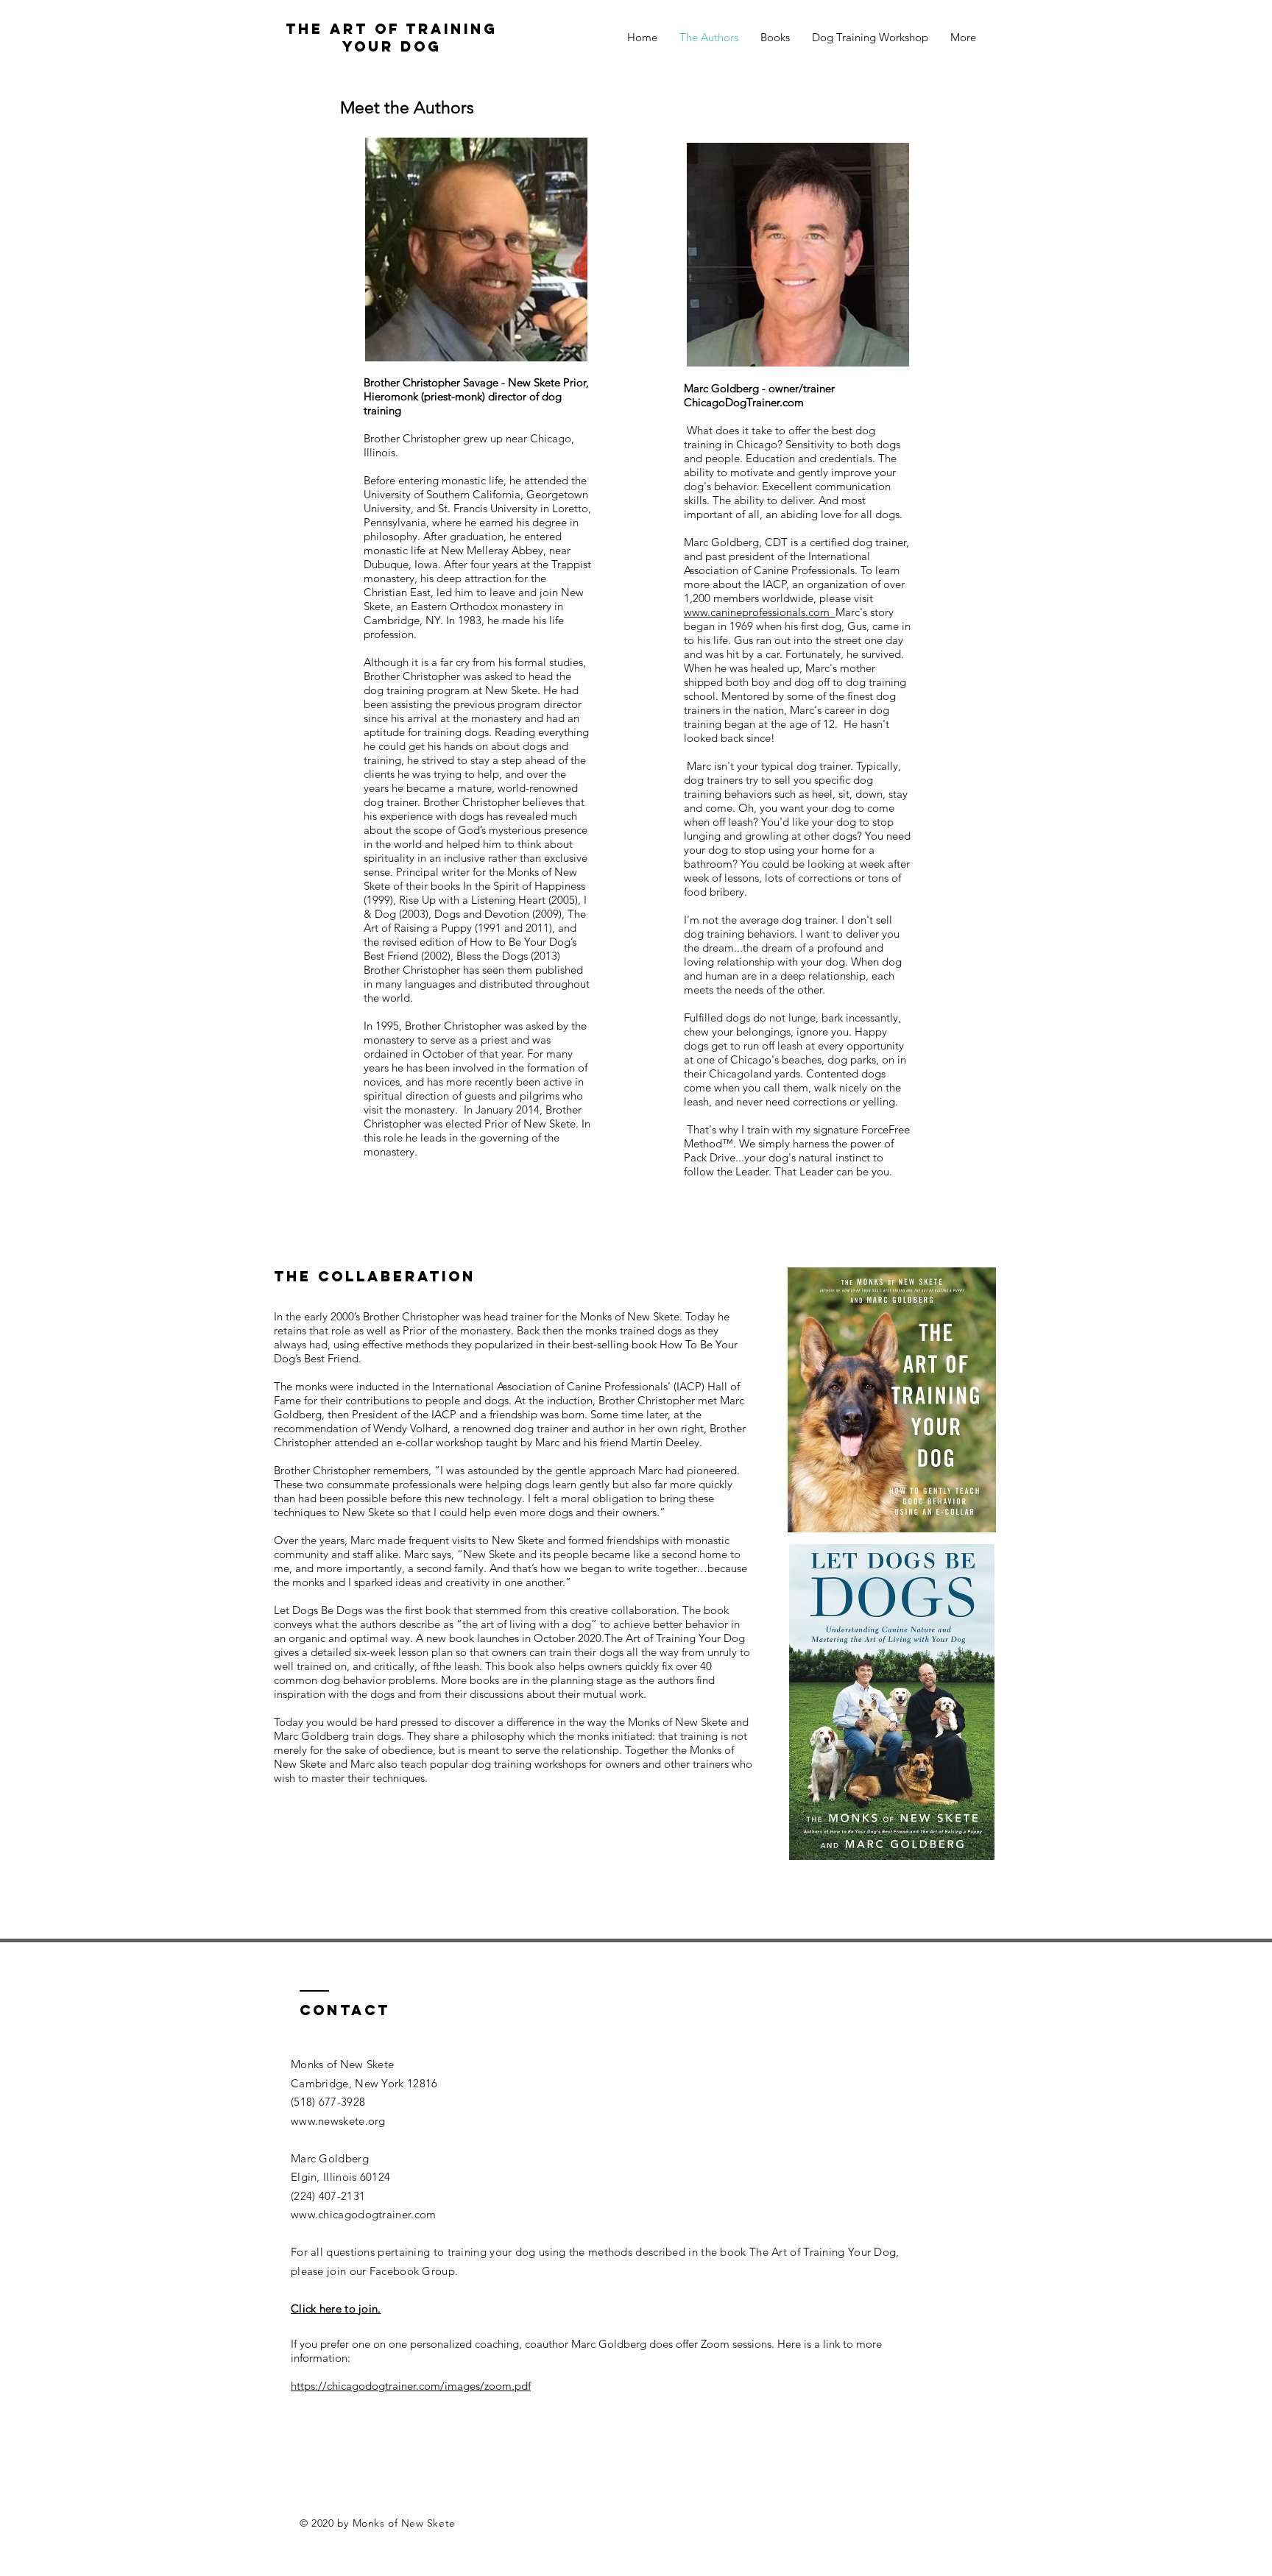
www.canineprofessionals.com (760, 612)
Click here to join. (336, 2308)
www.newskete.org (338, 2121)
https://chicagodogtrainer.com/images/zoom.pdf (411, 2386)
